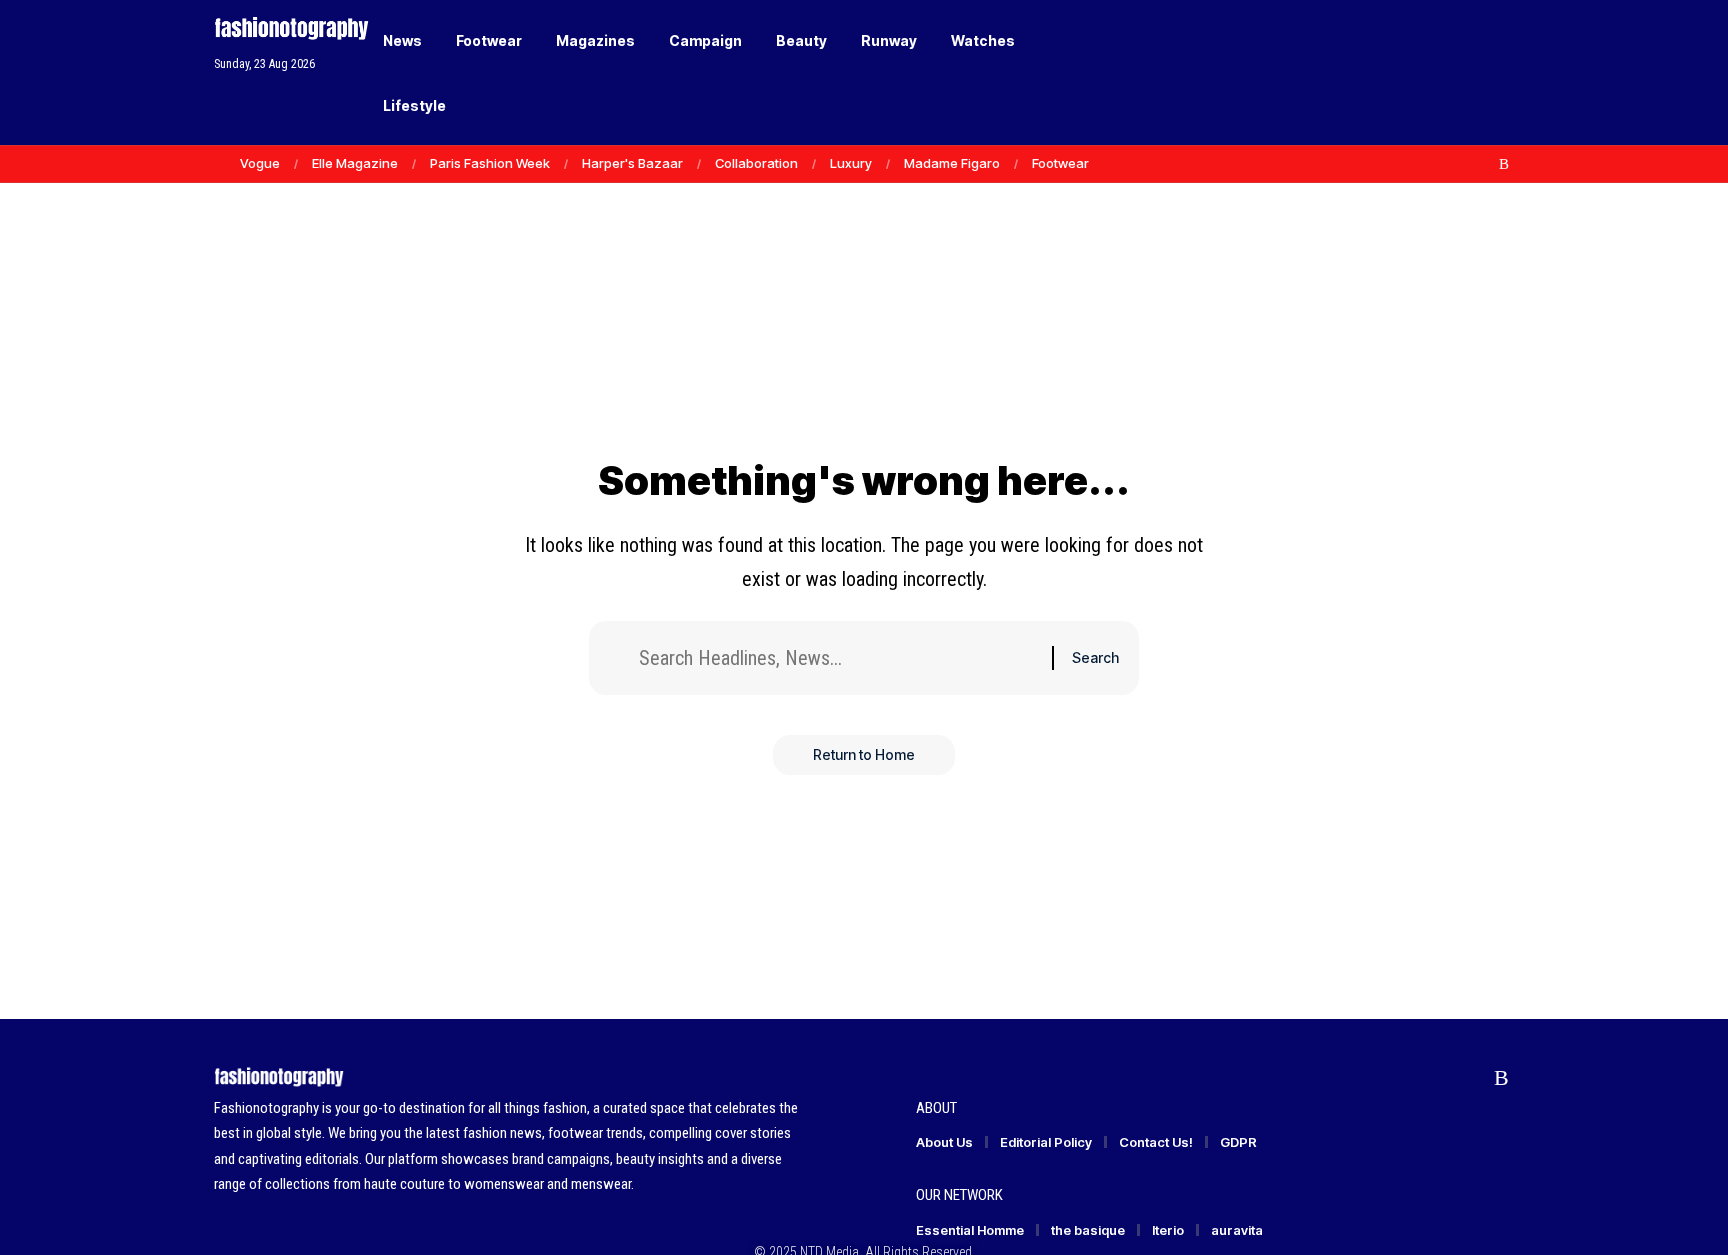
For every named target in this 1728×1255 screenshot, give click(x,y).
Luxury (851, 163)
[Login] (1422, 72)
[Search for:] (838, 658)
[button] (1464, 73)
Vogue (260, 163)
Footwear (1060, 163)
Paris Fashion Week (490, 163)
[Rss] (1504, 164)
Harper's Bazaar (632, 163)
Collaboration (756, 163)
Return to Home (864, 754)
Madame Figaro (952, 163)
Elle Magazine (355, 163)
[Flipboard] (1483, 164)
